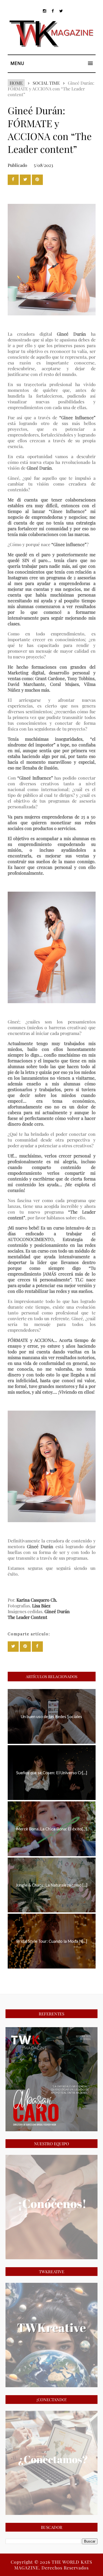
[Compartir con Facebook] (13, 180)
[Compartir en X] (25, 180)
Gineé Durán (57, 1611)
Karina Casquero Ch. (37, 1600)
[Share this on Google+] (37, 180)
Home (16, 83)
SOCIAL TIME (46, 83)
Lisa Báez (41, 1606)
